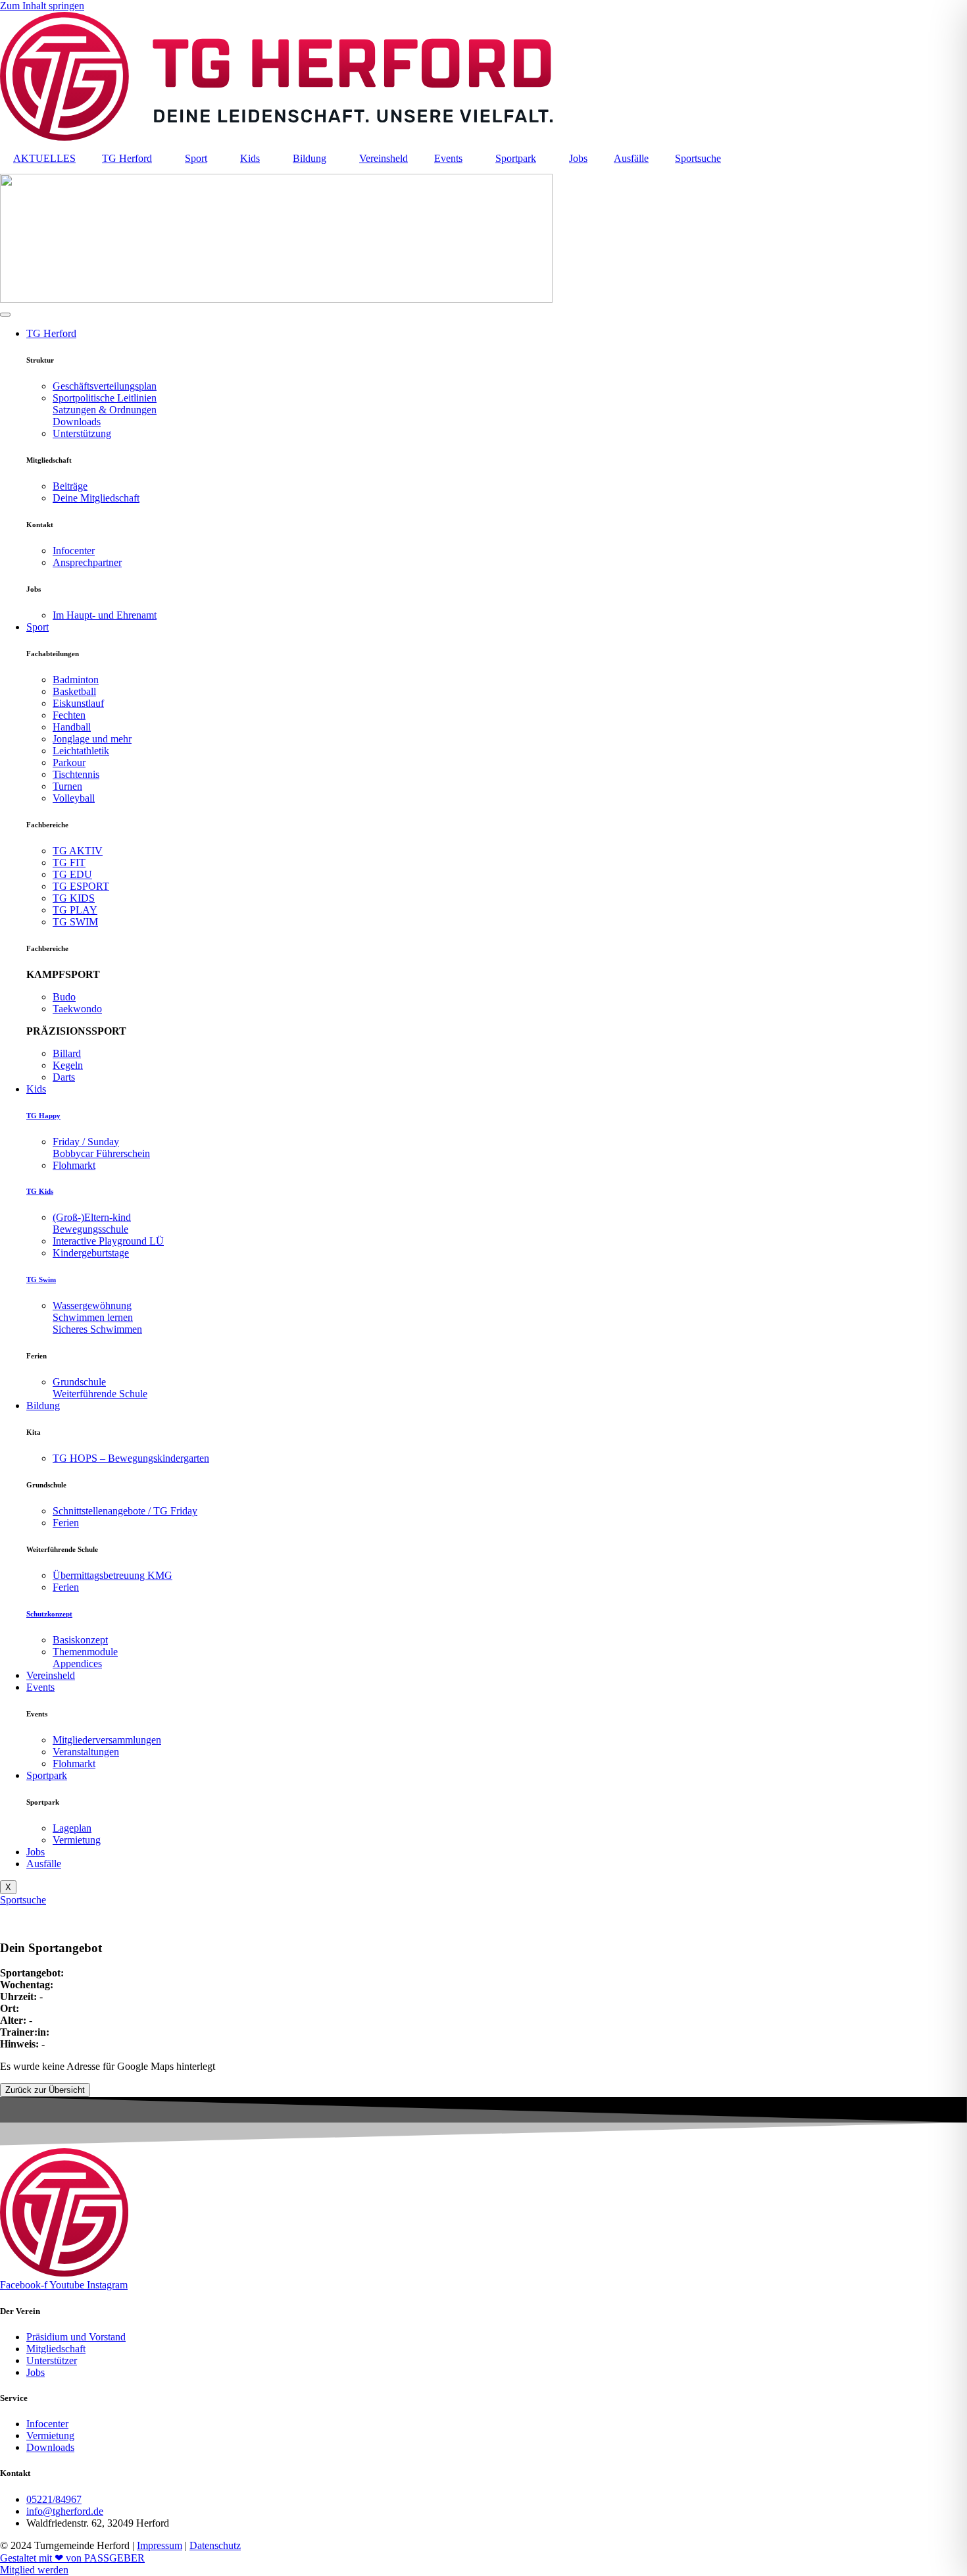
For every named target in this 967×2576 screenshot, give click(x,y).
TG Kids (40, 1191)
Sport (196, 158)
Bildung (310, 158)
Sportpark (516, 158)
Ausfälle (631, 158)
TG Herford (127, 158)
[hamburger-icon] (5, 315)
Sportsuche (698, 158)
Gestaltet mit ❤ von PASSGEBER (72, 2558)
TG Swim (41, 1279)
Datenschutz (215, 2545)
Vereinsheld (384, 158)
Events (448, 158)
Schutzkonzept (49, 1614)
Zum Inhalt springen (42, 6)
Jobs (578, 158)
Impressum (160, 2545)
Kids (250, 158)
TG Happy (43, 1116)
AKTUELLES (44, 158)
